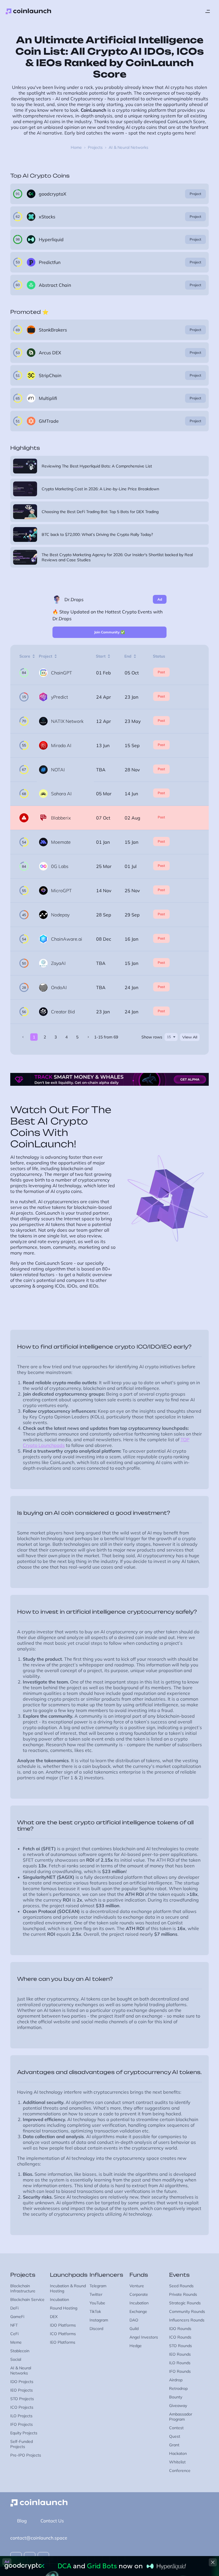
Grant (174, 2445)
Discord (96, 2329)
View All (190, 1037)
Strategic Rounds (185, 2303)
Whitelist (177, 2462)
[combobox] (171, 1037)
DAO (134, 2320)
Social (16, 2359)
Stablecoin (20, 2351)
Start (101, 656)
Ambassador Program (181, 2417)
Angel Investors (144, 2337)
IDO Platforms (63, 2325)
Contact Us (52, 2521)
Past (161, 672)
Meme (16, 2342)
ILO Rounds (180, 2363)
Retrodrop (178, 2388)
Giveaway (178, 2406)
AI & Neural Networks (21, 2370)
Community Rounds (187, 2311)
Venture (137, 2286)
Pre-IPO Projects (26, 2455)
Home (76, 147)
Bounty (176, 2397)
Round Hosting (64, 2308)
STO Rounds (181, 2346)
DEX (54, 2317)
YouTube (97, 2303)
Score (25, 656)
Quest (175, 2436)
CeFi (14, 2334)
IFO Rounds (180, 2371)
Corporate (139, 2294)
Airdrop (176, 2380)
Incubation (59, 2300)
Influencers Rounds (187, 2320)
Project (195, 194)
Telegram (98, 2286)
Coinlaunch (29, 11)
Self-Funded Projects (22, 2444)
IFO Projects (22, 2424)
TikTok (95, 2311)
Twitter (96, 2294)
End (128, 656)
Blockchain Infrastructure (23, 2288)
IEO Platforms (63, 2342)
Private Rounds (183, 2294)
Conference (180, 2471)
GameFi (17, 2317)
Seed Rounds (181, 2286)
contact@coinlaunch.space (39, 2538)
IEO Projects (22, 2390)
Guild (134, 2329)
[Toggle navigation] (208, 11)
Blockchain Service (27, 2300)
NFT (14, 2325)
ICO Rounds (180, 2337)
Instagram (99, 2320)
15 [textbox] (169, 1037)
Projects (95, 147)
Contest (176, 2428)
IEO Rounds (180, 2354)
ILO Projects (21, 2416)
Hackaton (178, 2453)
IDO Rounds (180, 2329)
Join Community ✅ (109, 632)
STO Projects (22, 2399)
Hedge (136, 2346)
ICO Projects (22, 2407)
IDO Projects (22, 2382)
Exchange (138, 2311)
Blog (22, 2521)
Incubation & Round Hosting (68, 2288)
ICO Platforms (63, 2334)
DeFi (14, 2308)
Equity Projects (24, 2433)
